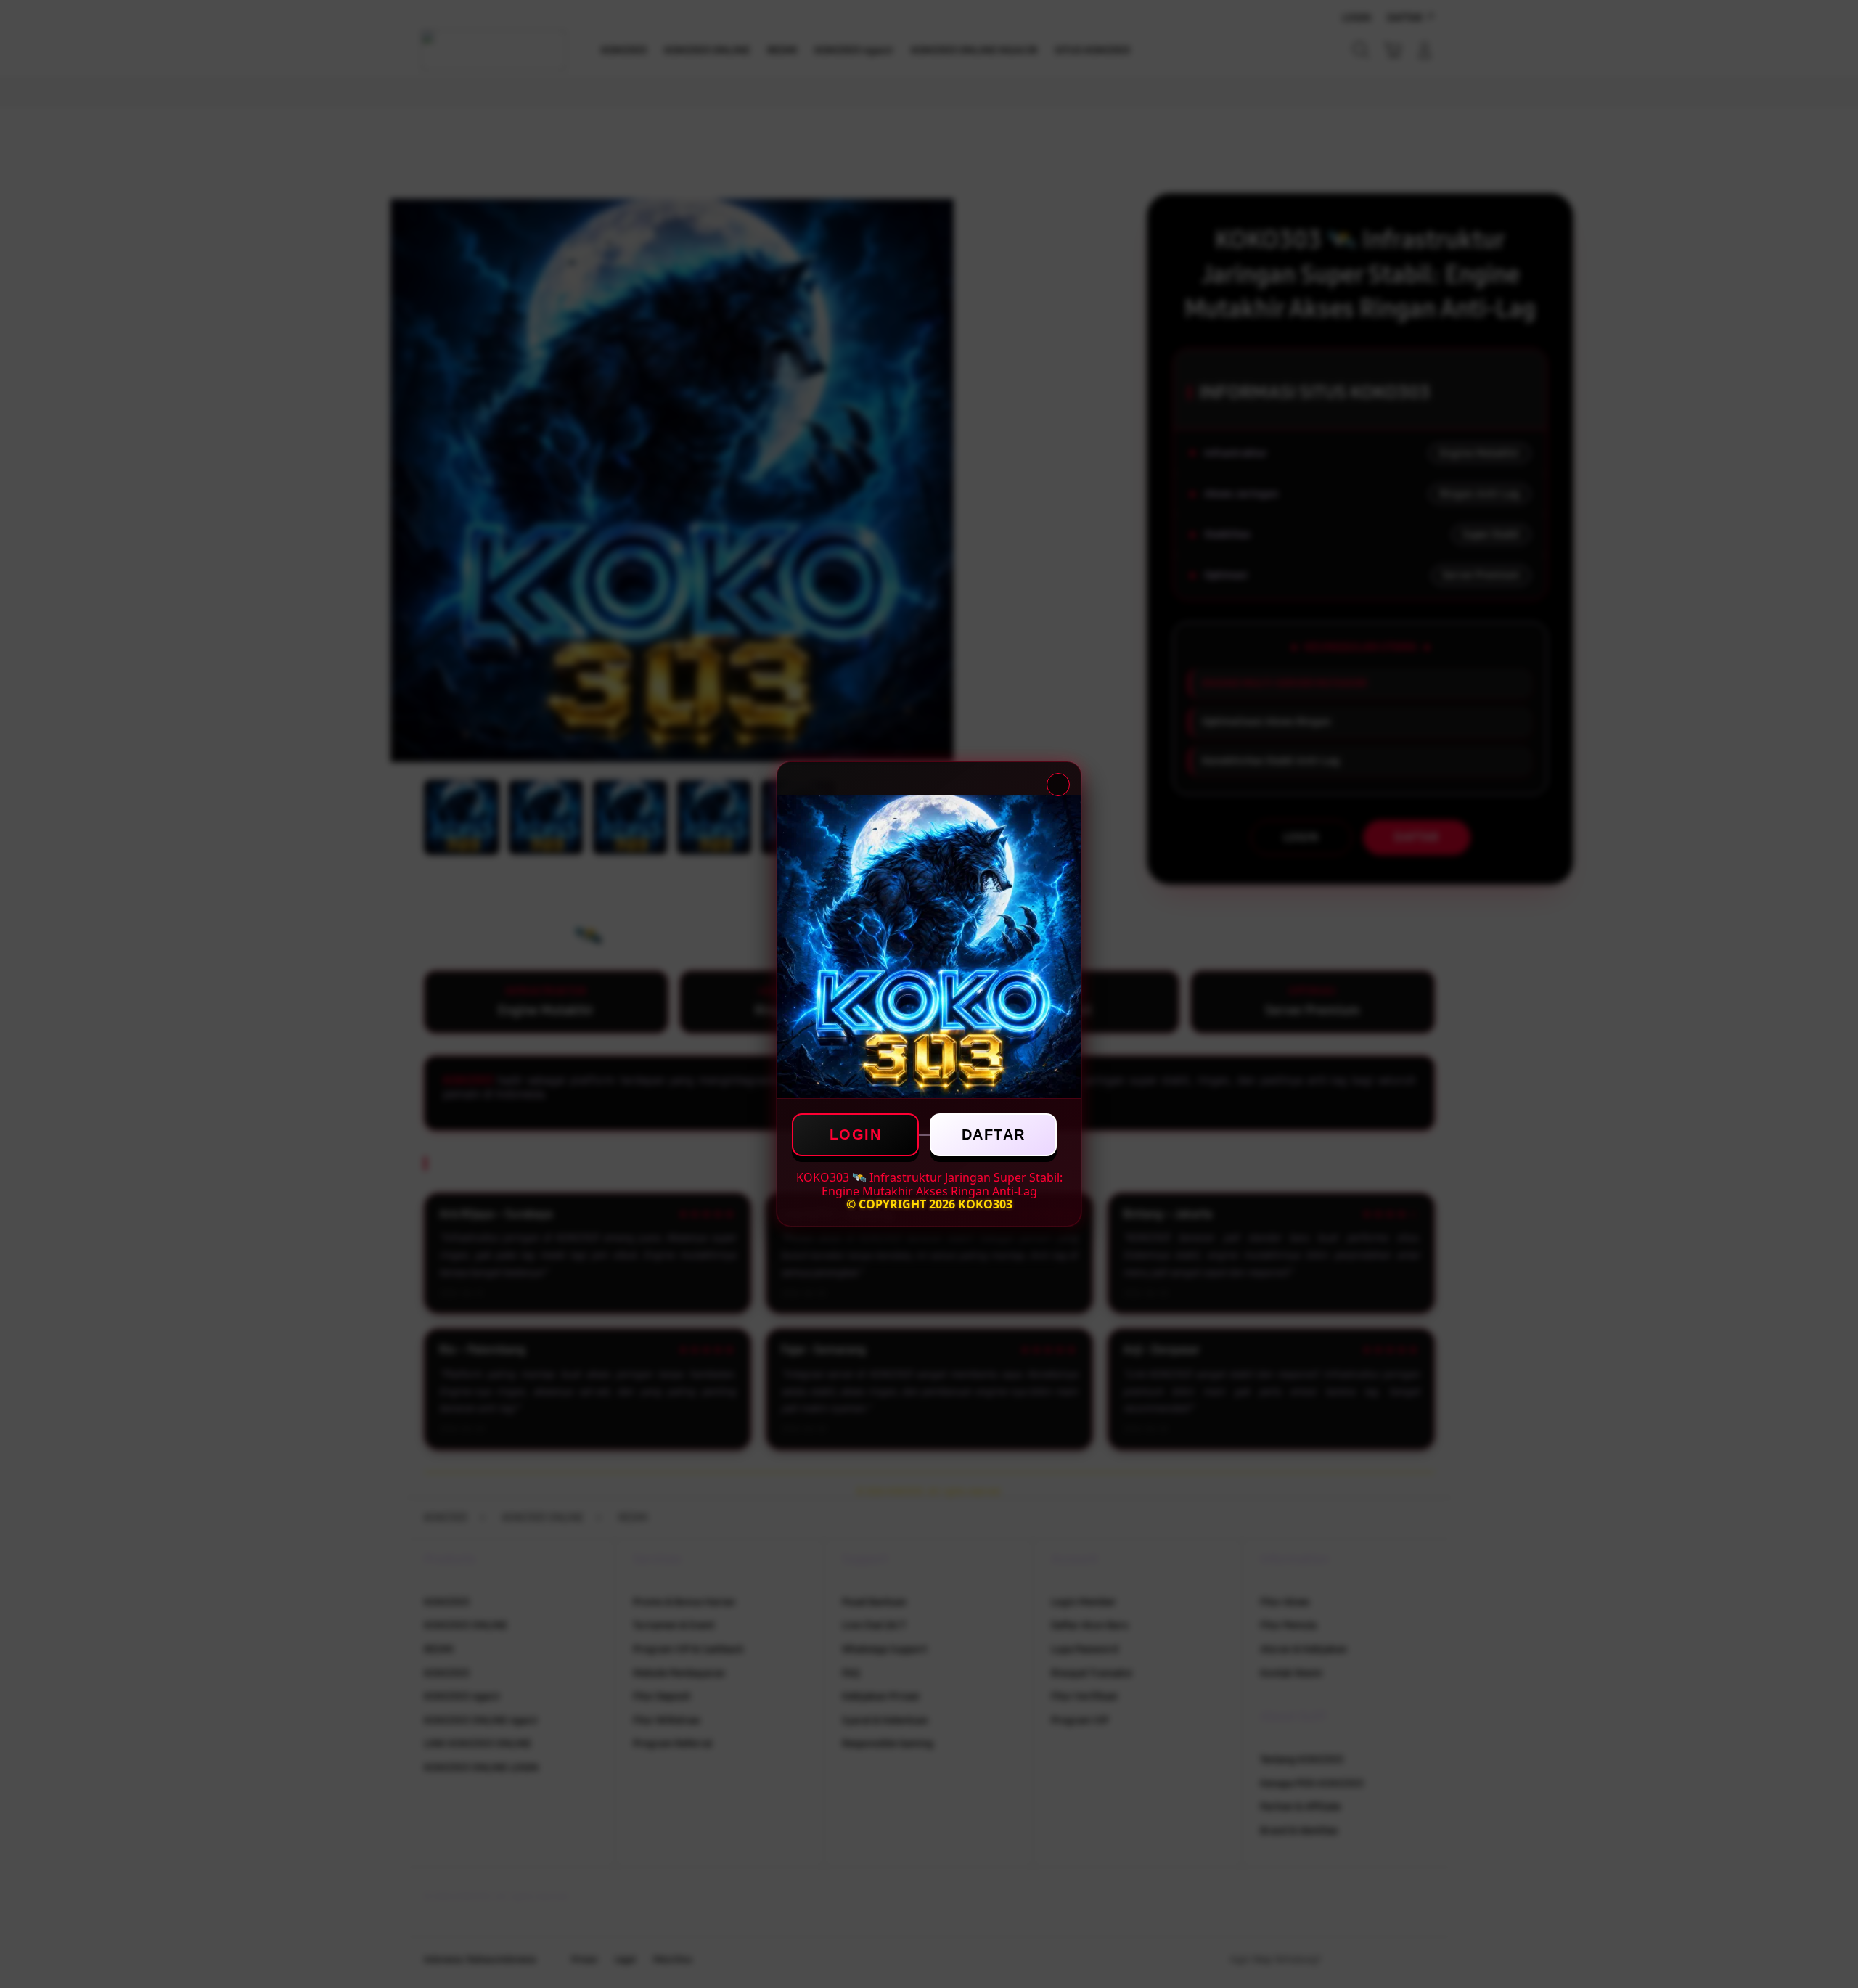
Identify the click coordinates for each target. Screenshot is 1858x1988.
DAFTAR (994, 1134)
